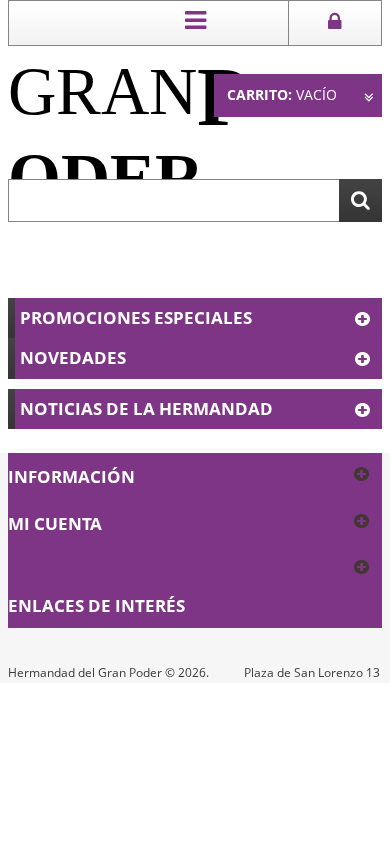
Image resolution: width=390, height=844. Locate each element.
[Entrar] (334, 23)
